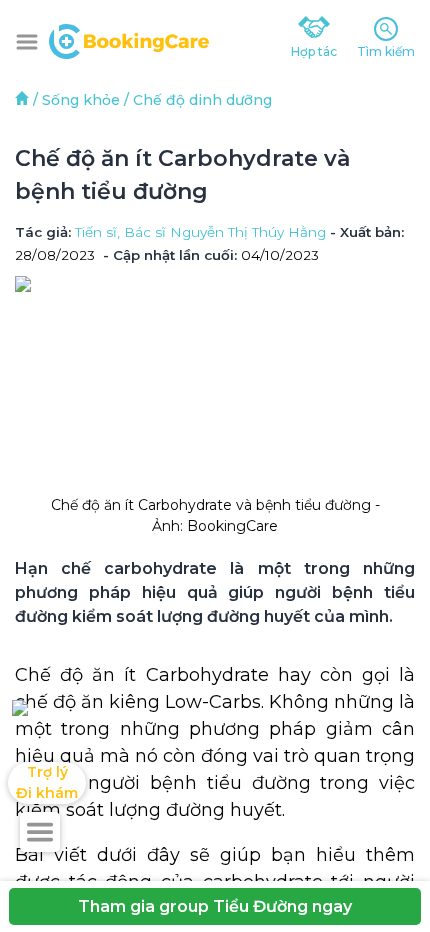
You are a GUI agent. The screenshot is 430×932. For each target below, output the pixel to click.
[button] (27, 42)
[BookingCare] (129, 39)
